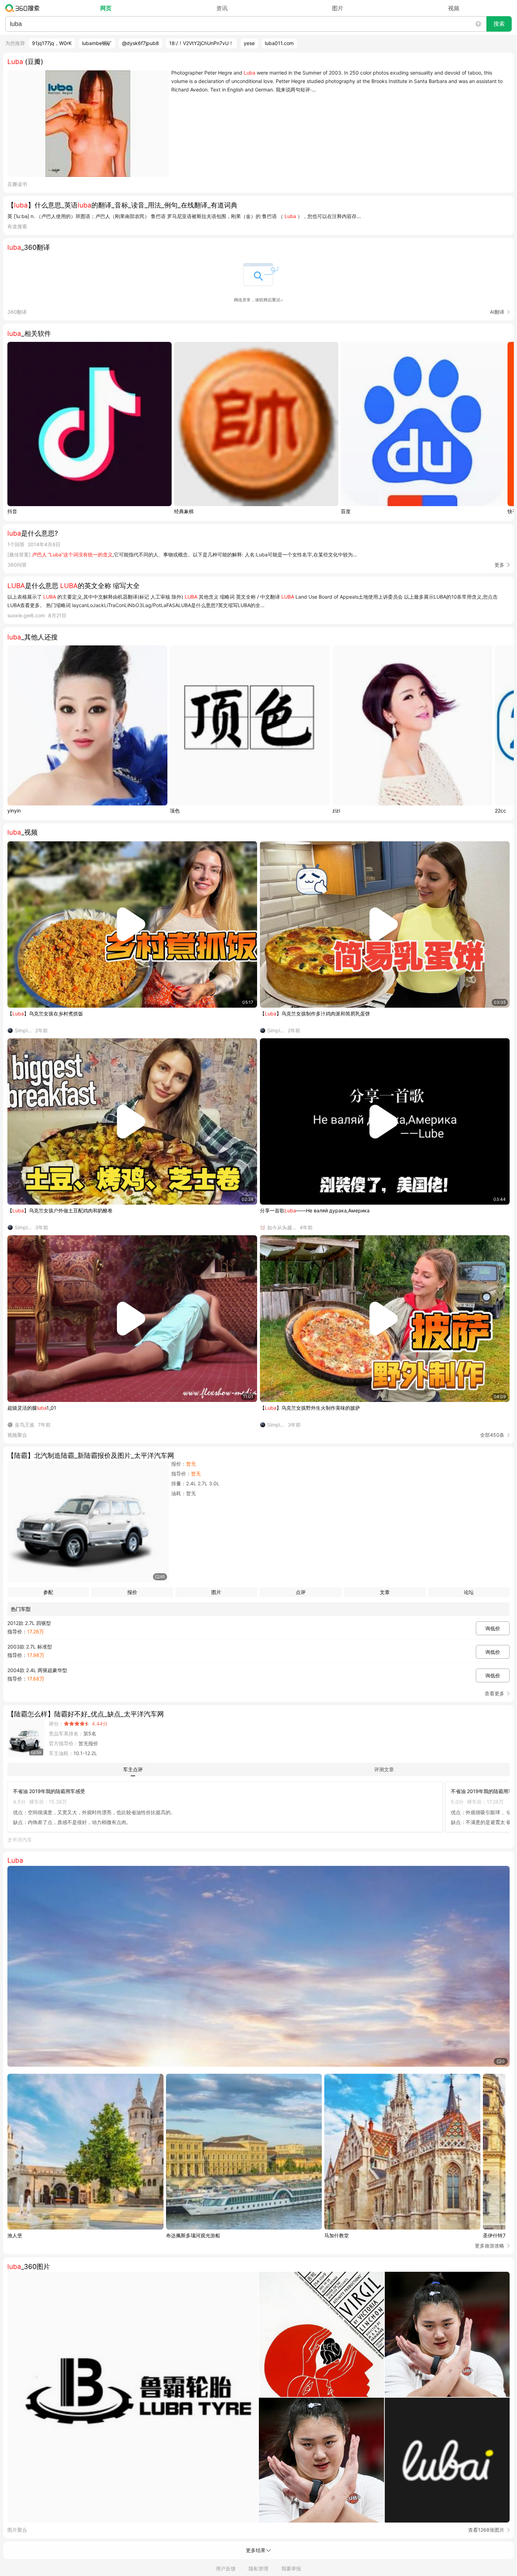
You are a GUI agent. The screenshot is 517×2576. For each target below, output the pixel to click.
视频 (454, 8)
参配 (48, 1592)
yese (249, 43)
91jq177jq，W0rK (52, 43)
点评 (301, 1592)
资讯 (222, 8)
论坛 (469, 1592)
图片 (338, 8)
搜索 (499, 24)
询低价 (493, 1628)
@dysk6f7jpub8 (141, 43)
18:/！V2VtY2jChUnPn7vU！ (201, 43)
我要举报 (291, 2568)
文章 (385, 1592)
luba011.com (279, 43)
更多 (499, 565)
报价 (132, 1592)
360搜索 (24, 8)
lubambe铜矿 (97, 43)
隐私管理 (258, 2568)
